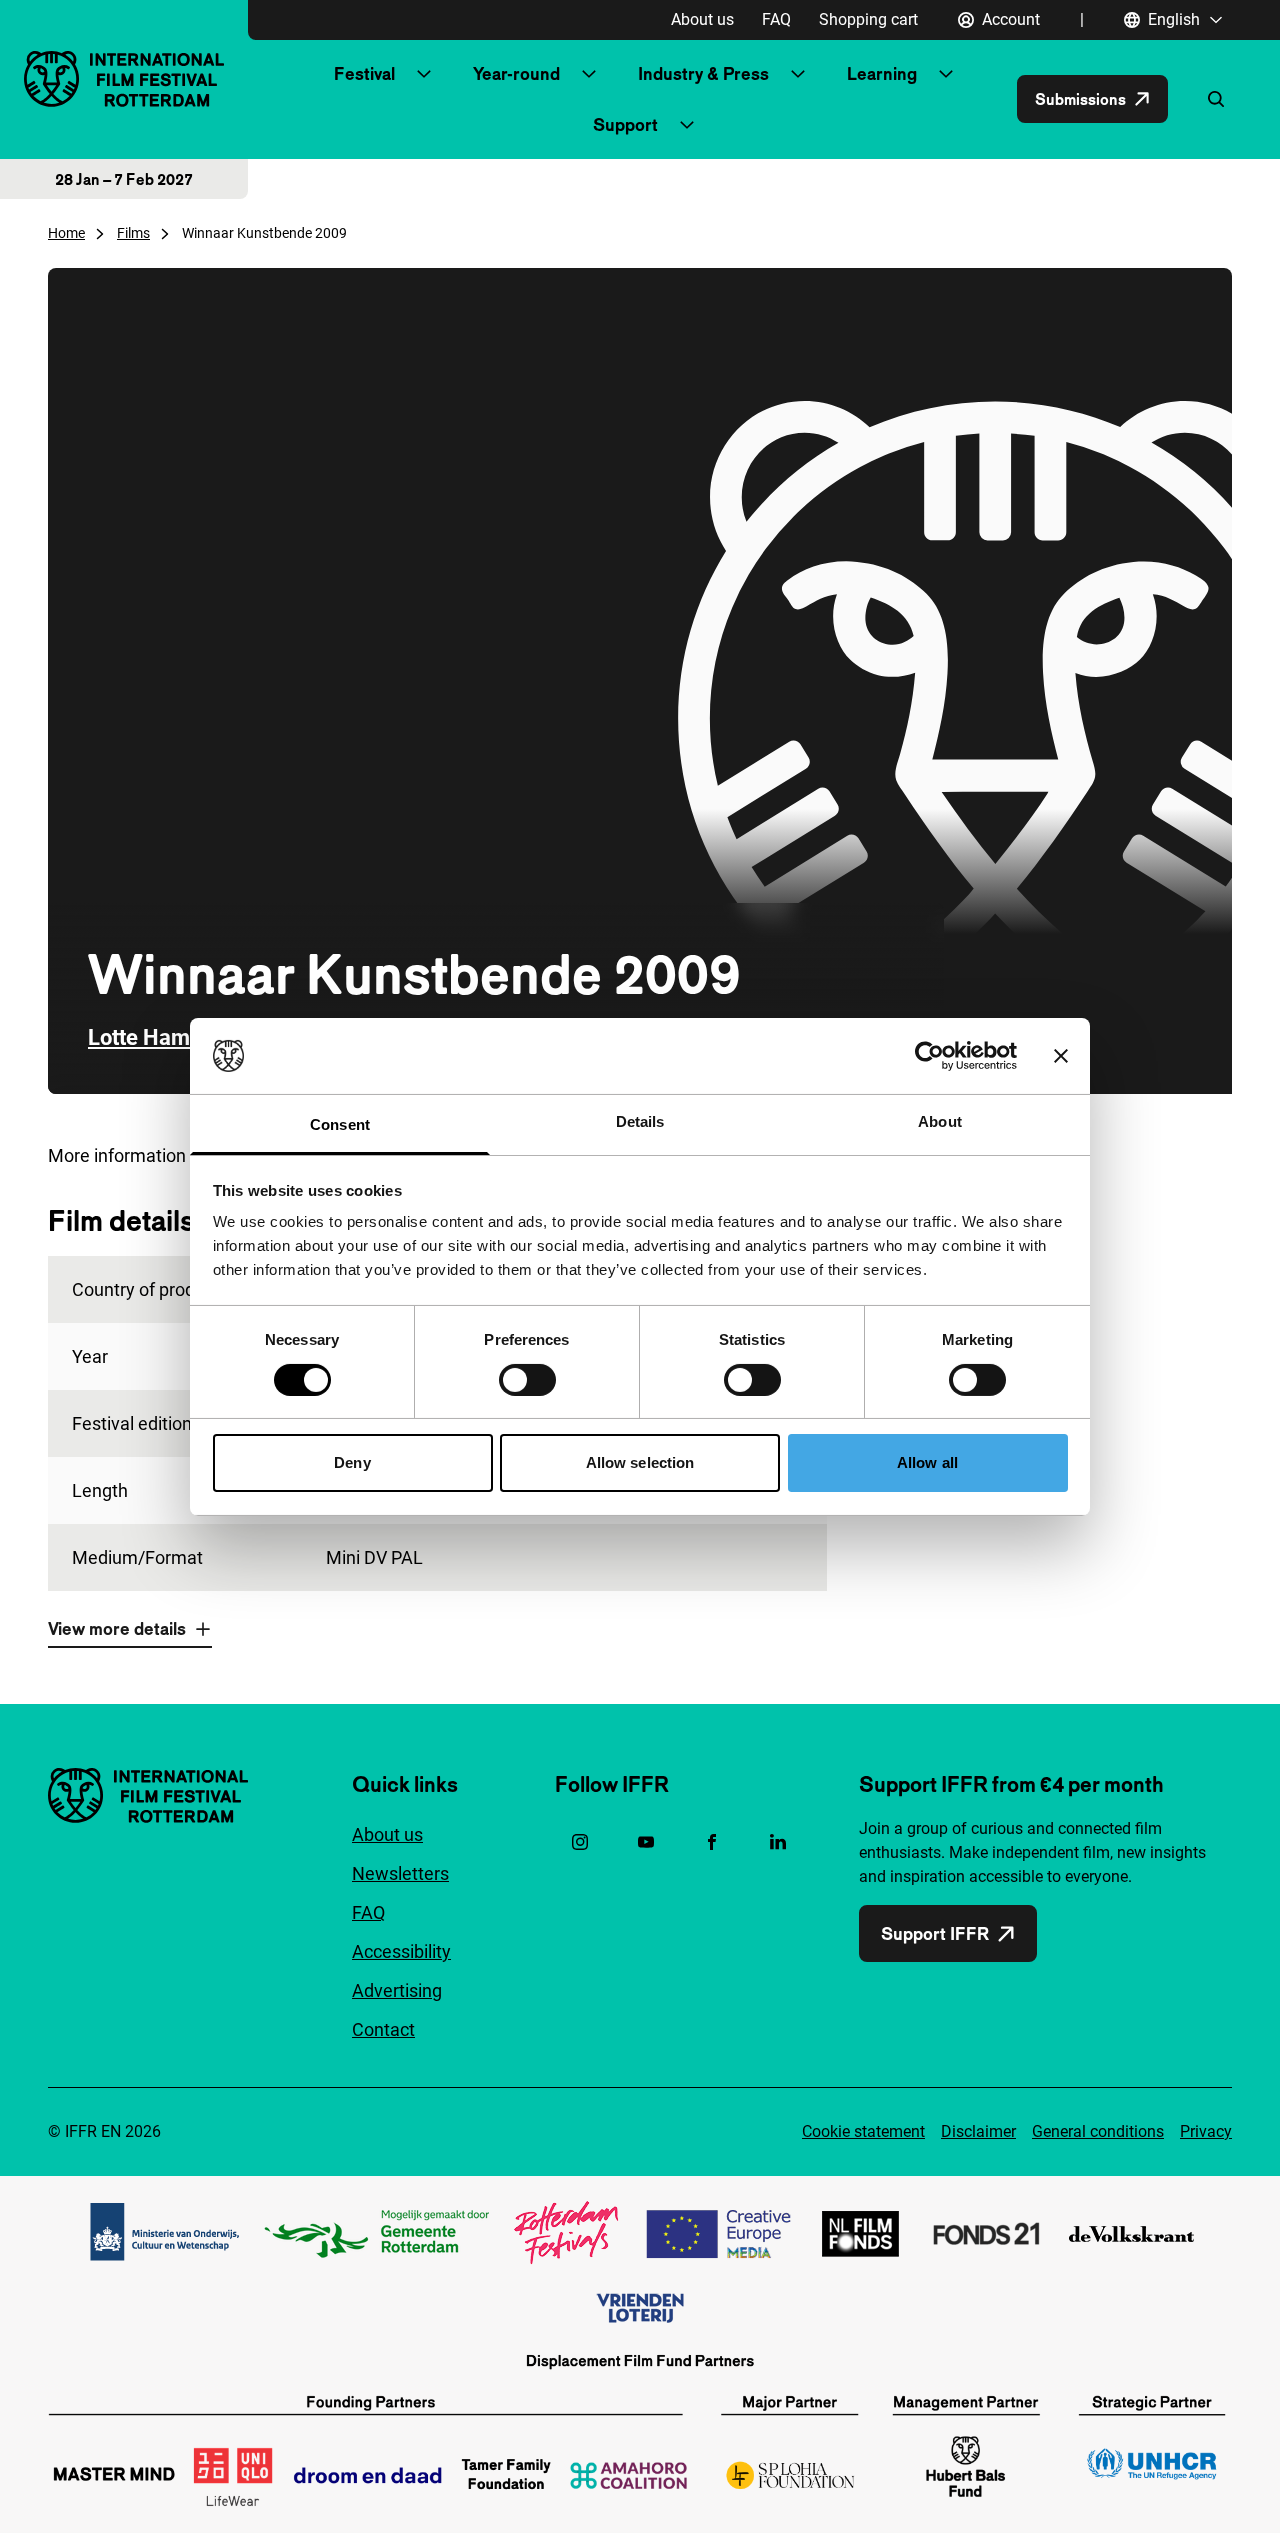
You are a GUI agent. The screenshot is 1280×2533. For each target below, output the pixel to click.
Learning (882, 73)
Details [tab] (640, 1121)
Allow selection (640, 1462)
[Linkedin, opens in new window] (778, 1842)
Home (66, 233)
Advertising (397, 1990)
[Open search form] (1216, 99)
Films (133, 233)
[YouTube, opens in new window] (646, 1842)
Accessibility (401, 1951)
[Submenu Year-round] (589, 74)
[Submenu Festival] (424, 74)
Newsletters (400, 1873)
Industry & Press (703, 73)
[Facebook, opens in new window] (712, 1842)
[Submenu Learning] (946, 74)
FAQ (776, 19)
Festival (364, 73)
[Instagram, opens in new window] (580, 1842)
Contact (383, 2029)
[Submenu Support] (687, 125)
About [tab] (940, 1121)
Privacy (1206, 2131)
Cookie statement (863, 2131)
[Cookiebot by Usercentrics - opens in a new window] (929, 1056)
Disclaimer (978, 2131)
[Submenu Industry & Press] (798, 74)
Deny (352, 1462)
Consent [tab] (340, 1124)
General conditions (1098, 2131)
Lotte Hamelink (163, 1037)
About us (702, 19)
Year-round (516, 73)
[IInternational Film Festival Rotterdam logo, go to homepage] (124, 78)
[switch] (527, 1380)
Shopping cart (868, 19)
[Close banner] (1061, 1056)
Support (625, 124)
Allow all (927, 1462)
